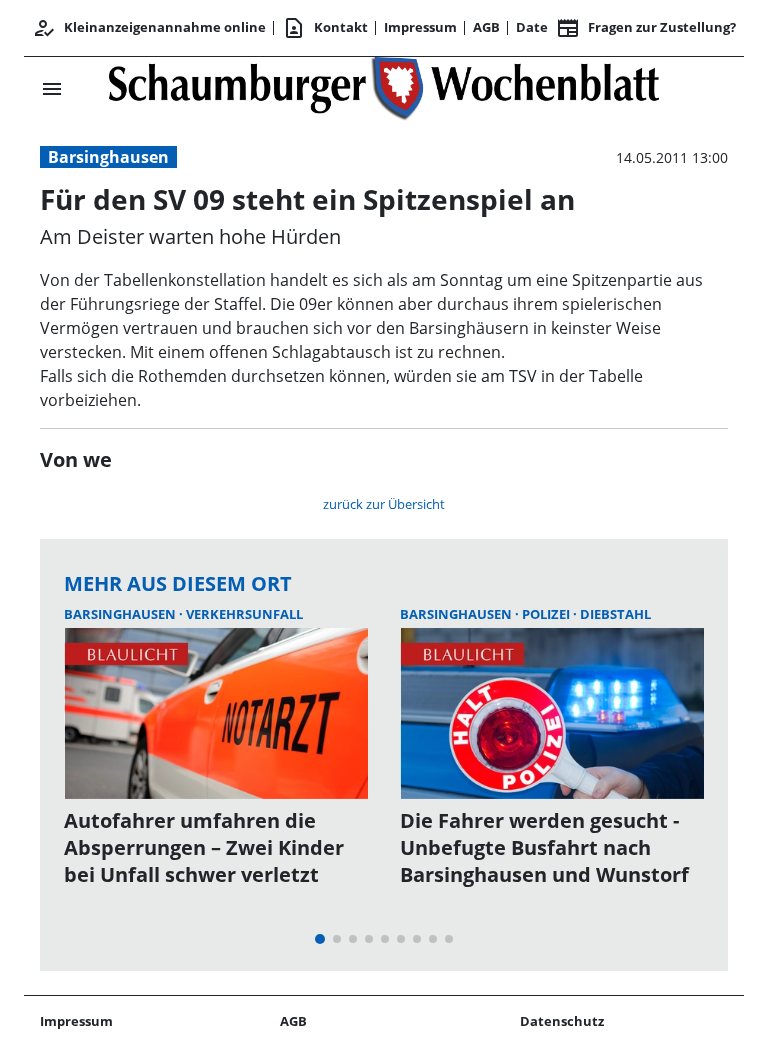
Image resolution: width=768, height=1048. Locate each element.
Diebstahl (615, 614)
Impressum (420, 27)
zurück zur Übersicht (384, 504)
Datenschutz (562, 1021)
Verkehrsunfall (244, 614)
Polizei (547, 614)
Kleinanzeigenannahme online (149, 28)
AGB (486, 27)
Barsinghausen (108, 157)
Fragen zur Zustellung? (646, 28)
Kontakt (325, 28)
